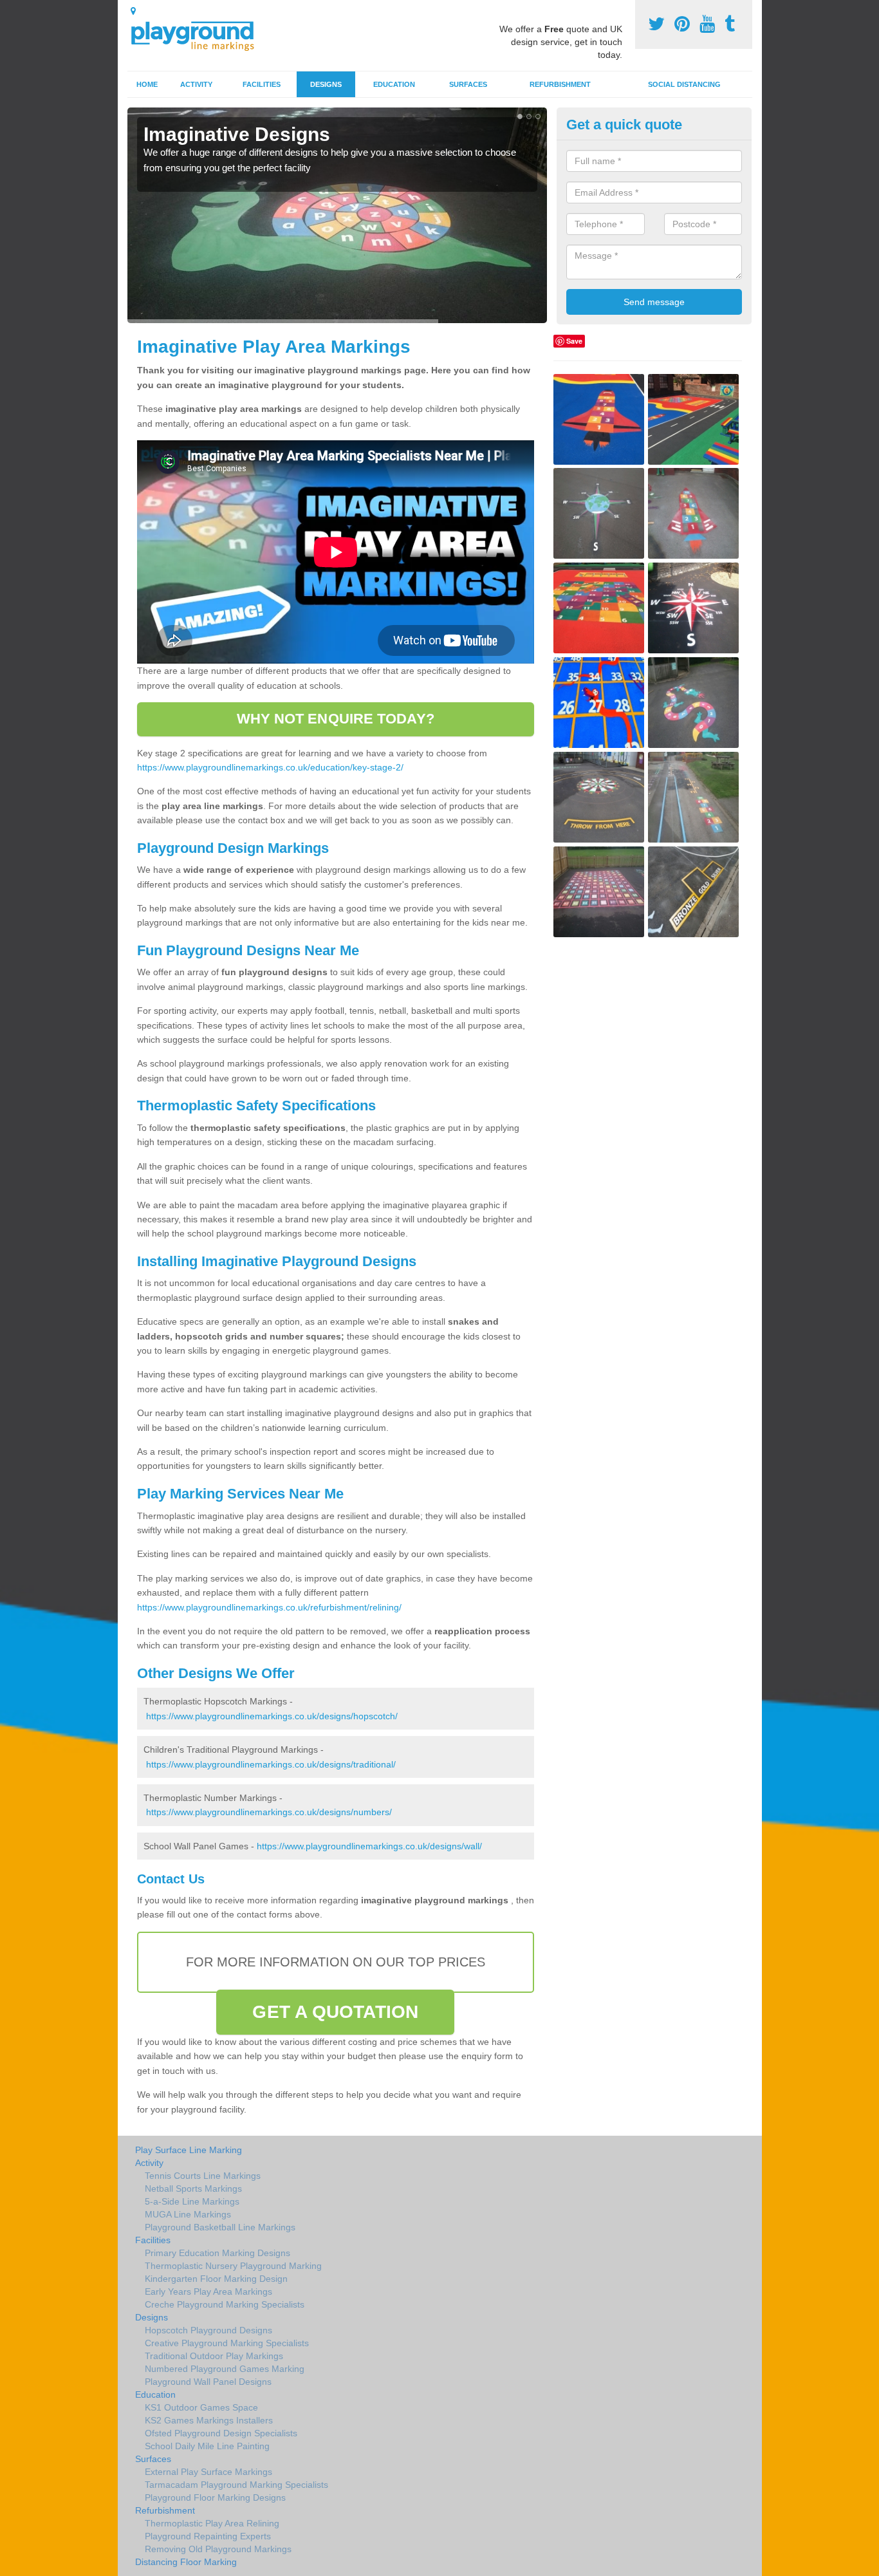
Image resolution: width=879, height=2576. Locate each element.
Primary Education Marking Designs (217, 2253)
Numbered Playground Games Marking (225, 2369)
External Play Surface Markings (208, 2472)
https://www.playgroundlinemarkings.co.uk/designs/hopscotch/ (272, 1716)
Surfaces (468, 84)
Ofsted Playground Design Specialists (221, 2433)
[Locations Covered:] (133, 11)
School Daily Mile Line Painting (207, 2446)
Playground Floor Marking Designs (215, 2497)
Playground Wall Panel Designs (208, 2382)
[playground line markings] (200, 34)
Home (147, 84)
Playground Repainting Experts (208, 2536)
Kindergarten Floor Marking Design (216, 2279)
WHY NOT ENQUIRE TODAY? (336, 719)
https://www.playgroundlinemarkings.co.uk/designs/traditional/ (271, 1764)
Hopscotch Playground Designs (208, 2330)
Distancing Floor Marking (186, 2562)
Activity (196, 84)
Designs (326, 84)
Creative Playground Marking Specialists (227, 2343)
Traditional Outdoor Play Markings (214, 2356)
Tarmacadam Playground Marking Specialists (236, 2485)
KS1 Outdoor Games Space (201, 2407)
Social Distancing (684, 84)
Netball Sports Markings (193, 2189)
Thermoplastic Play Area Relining (212, 2523)
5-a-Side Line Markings (192, 2201)
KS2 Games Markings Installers (209, 2420)
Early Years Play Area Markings (208, 2291)
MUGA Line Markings (188, 2214)
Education (394, 84)
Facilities (262, 84)
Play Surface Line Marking (189, 2150)
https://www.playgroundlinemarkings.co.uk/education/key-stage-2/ (270, 767)
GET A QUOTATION (335, 2012)
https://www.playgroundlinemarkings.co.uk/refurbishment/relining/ (269, 1607)
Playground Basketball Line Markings (220, 2227)
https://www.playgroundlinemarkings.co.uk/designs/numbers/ (269, 1812)
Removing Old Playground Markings (218, 2549)
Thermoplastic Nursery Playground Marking (233, 2266)
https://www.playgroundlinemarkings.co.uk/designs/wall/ (369, 1846)
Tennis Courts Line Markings (203, 2176)
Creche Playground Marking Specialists (225, 2304)
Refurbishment (560, 84)
